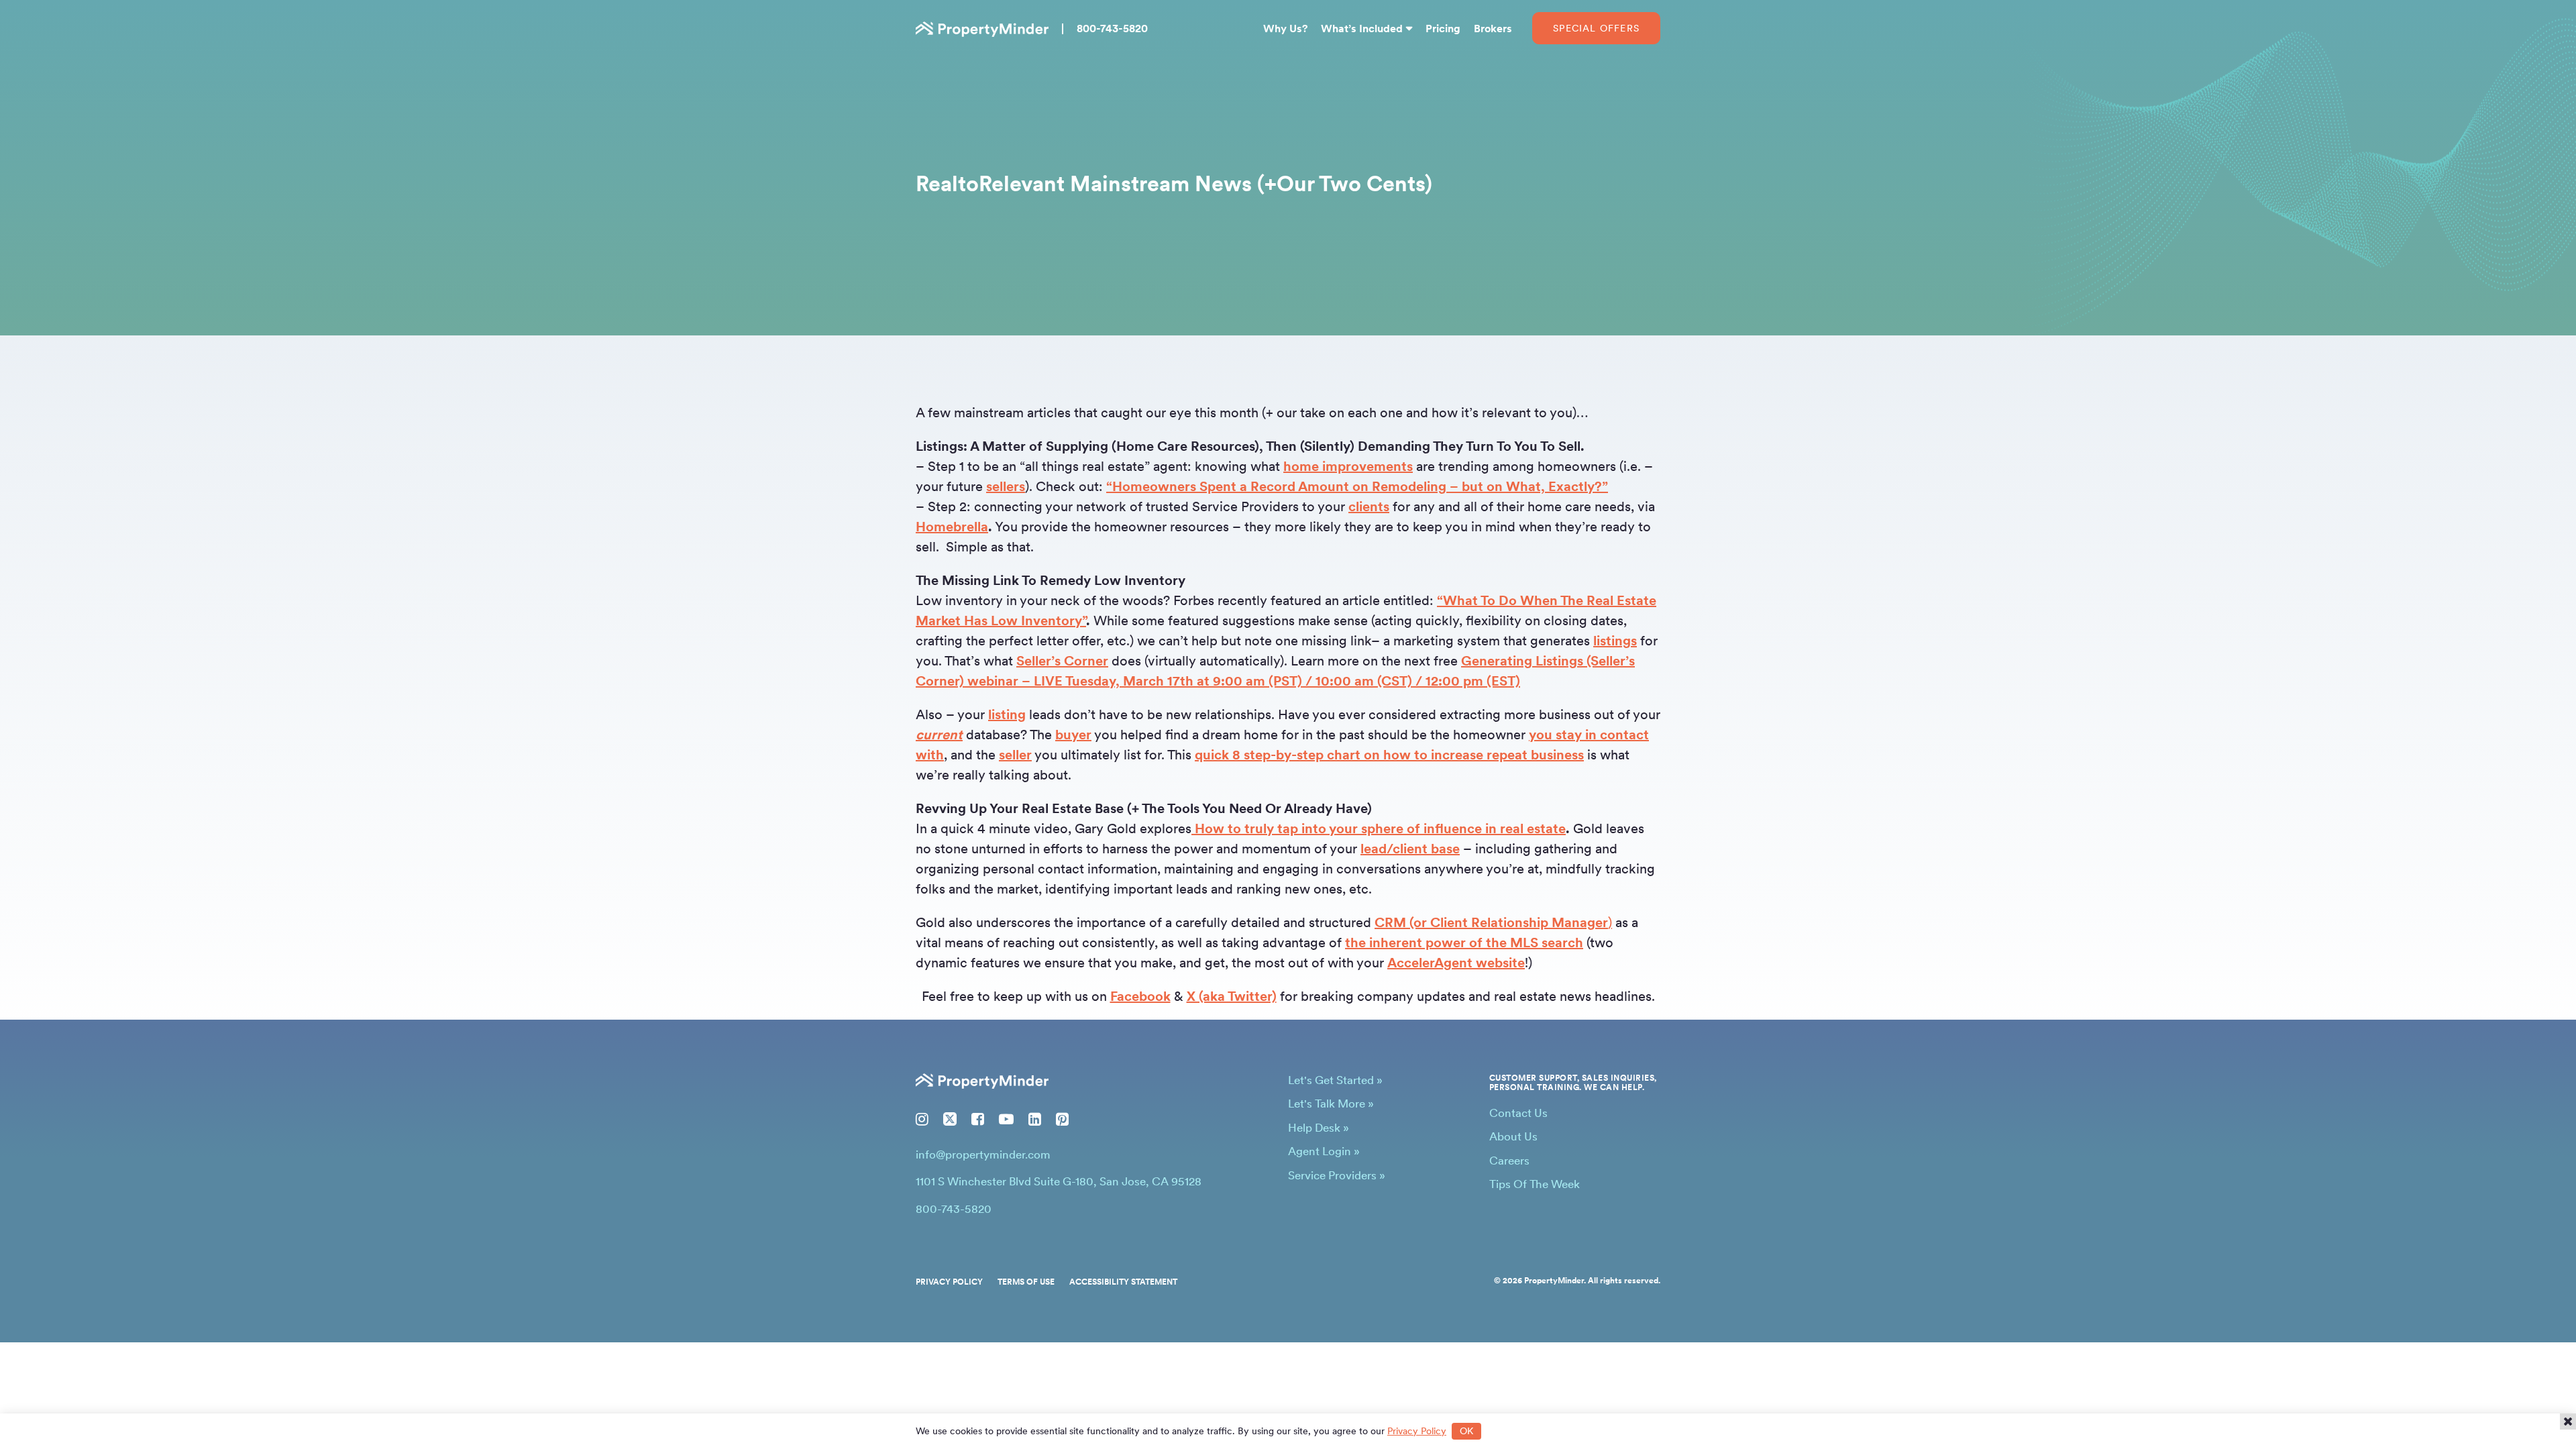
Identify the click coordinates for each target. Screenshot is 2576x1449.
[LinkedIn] (1035, 1119)
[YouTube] (1006, 1119)
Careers (1509, 1161)
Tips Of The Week (1535, 1184)
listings (1615, 641)
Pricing (1443, 29)
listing (1007, 714)
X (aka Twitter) (1232, 996)
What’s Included (1362, 29)
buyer (1073, 735)
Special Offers (1596, 28)
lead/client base (1410, 849)
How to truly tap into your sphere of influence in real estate (1379, 828)
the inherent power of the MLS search (1464, 943)
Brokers (1493, 29)
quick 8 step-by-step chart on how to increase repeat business (1389, 755)
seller (1015, 755)
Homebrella (952, 527)
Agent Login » (1324, 1151)
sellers (1006, 486)
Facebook (1140, 996)
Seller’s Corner (1062, 661)
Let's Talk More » (1331, 1104)
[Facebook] (978, 1119)
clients (1369, 506)
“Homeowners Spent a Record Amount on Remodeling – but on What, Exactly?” (1357, 486)
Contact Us (1518, 1113)
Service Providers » (1337, 1175)
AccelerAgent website (1456, 963)
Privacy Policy (949, 1282)
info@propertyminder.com (983, 1155)
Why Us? (1285, 29)
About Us (1513, 1136)
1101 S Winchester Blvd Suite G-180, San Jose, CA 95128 (1059, 1181)
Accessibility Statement (1123, 1282)
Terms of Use (1026, 1282)
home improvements (1348, 466)
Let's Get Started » (1335, 1080)
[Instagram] (922, 1119)
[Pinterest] (1062, 1119)
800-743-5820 (1112, 29)
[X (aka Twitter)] (950, 1119)
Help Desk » (1319, 1128)
